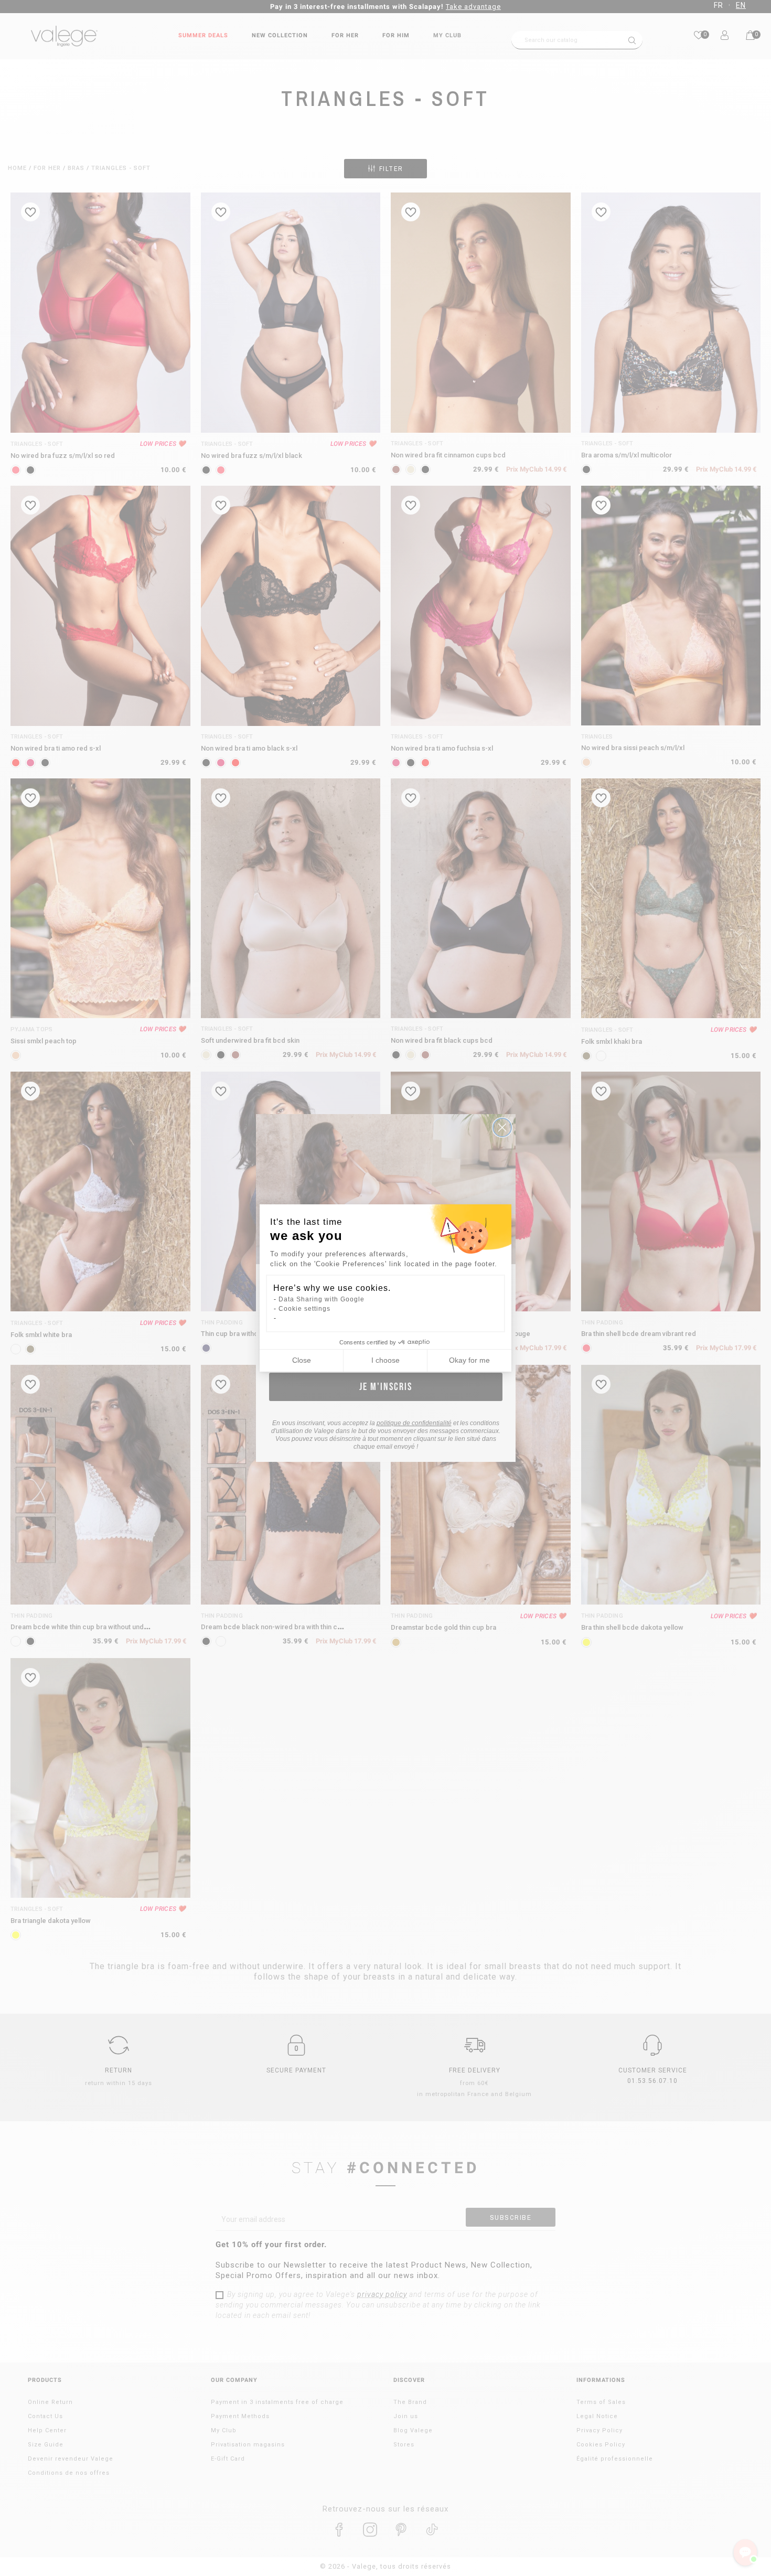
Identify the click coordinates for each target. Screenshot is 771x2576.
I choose (385, 1360)
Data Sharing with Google (322, 1299)
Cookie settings (304, 1309)
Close (302, 1360)
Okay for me (469, 1360)
